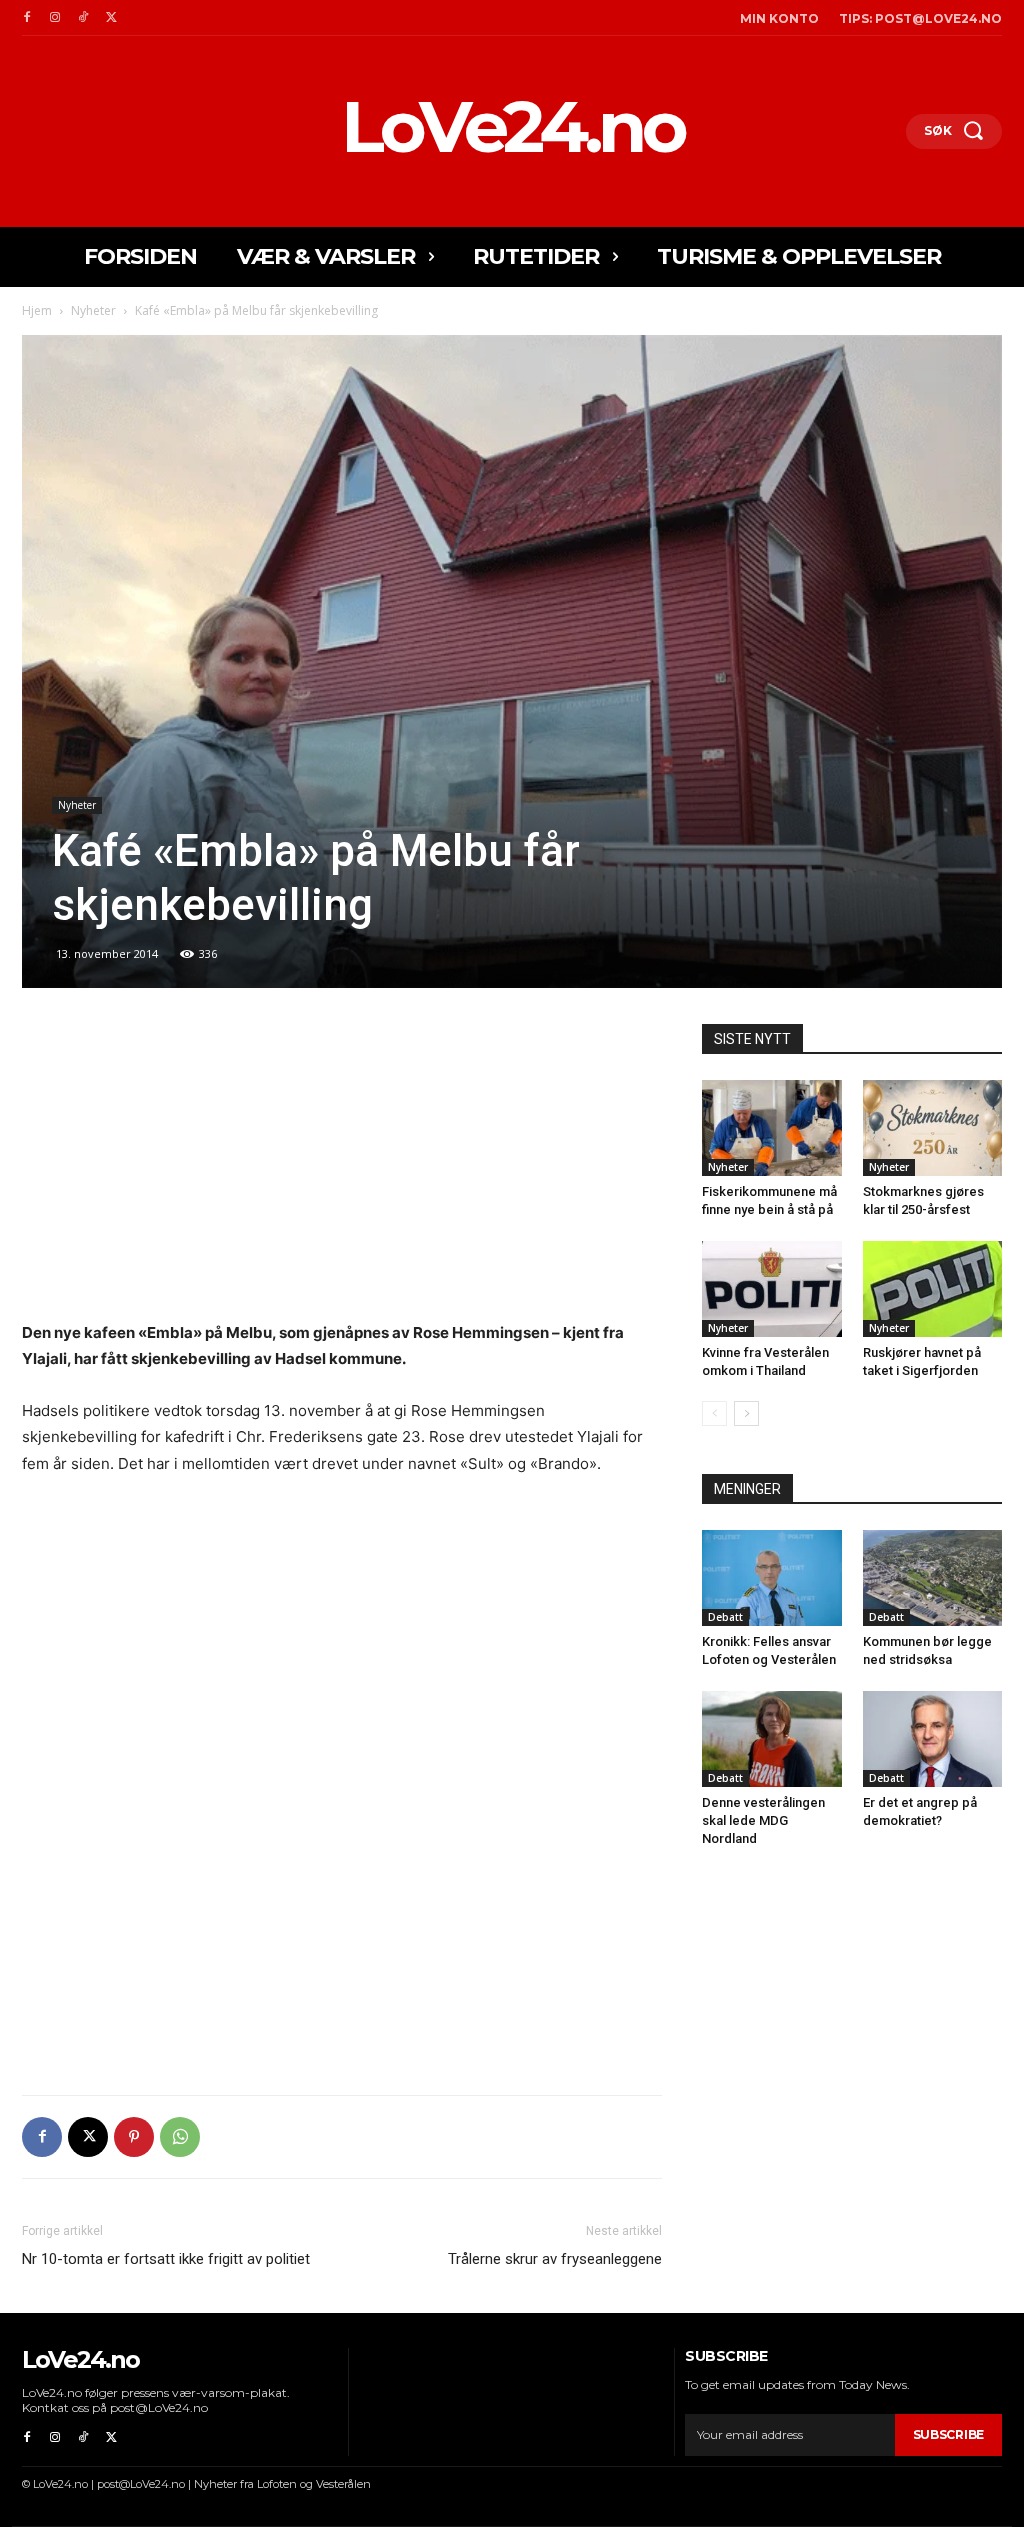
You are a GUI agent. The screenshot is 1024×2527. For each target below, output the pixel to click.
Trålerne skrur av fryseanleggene (555, 2259)
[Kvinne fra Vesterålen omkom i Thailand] (772, 1289)
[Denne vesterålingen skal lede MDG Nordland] (772, 1739)
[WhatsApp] (180, 2137)
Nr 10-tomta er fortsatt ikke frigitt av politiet (166, 2259)
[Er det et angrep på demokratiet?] (933, 1739)
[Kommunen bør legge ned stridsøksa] (933, 1578)
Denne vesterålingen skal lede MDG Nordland (763, 1820)
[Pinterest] (134, 2137)
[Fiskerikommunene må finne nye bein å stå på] (772, 1128)
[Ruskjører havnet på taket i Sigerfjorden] (933, 1289)
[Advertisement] (342, 1172)
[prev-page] (714, 1413)
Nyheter (93, 310)
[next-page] (746, 1413)
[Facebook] (27, 18)
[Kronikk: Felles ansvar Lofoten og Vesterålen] (772, 1578)
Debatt (725, 1617)
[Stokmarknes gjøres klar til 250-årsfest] (933, 1128)
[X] (111, 18)
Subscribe (948, 2434)
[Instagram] (55, 18)
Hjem (37, 310)
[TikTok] (83, 18)
